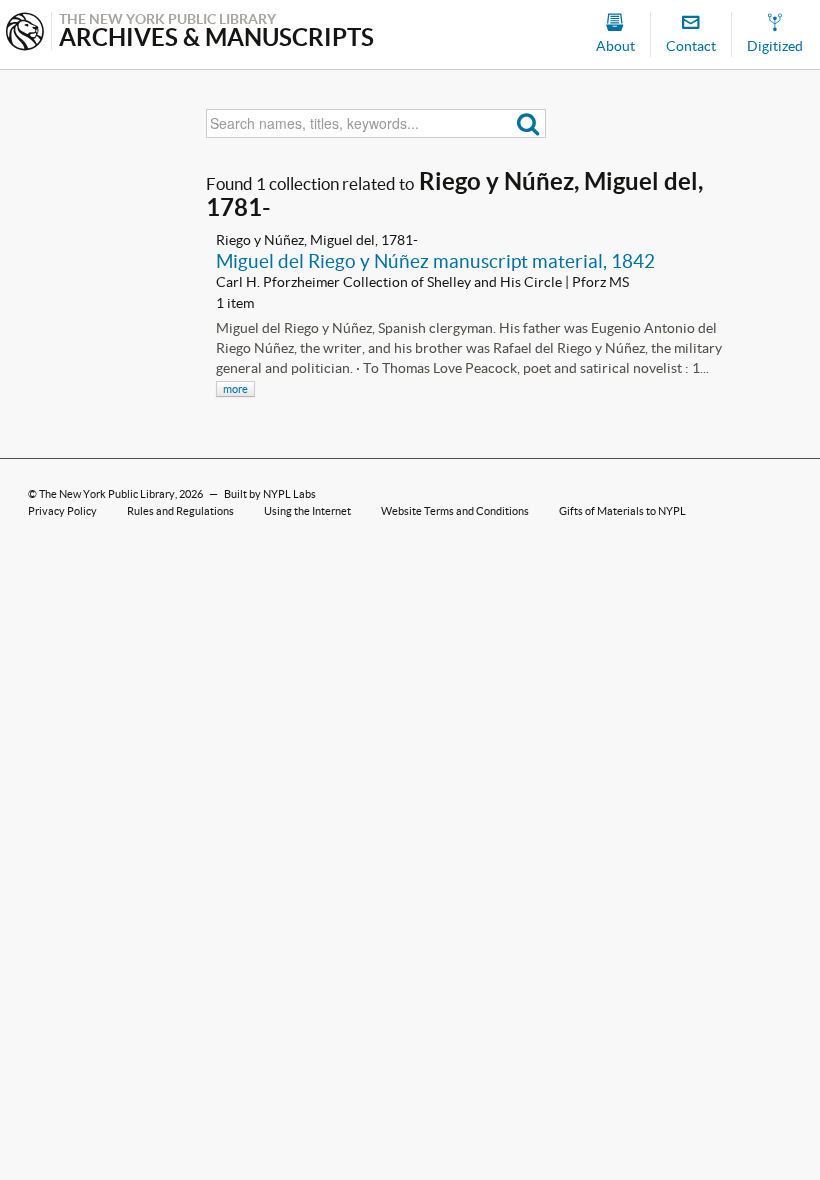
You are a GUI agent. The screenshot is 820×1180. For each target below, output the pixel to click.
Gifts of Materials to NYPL (622, 511)
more (235, 389)
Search (528, 123)
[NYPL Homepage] (25, 33)
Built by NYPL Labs (270, 494)
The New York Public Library (107, 494)
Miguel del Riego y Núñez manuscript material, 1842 (435, 261)
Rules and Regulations (180, 511)
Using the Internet (307, 511)
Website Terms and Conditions (455, 511)
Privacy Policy (62, 511)
